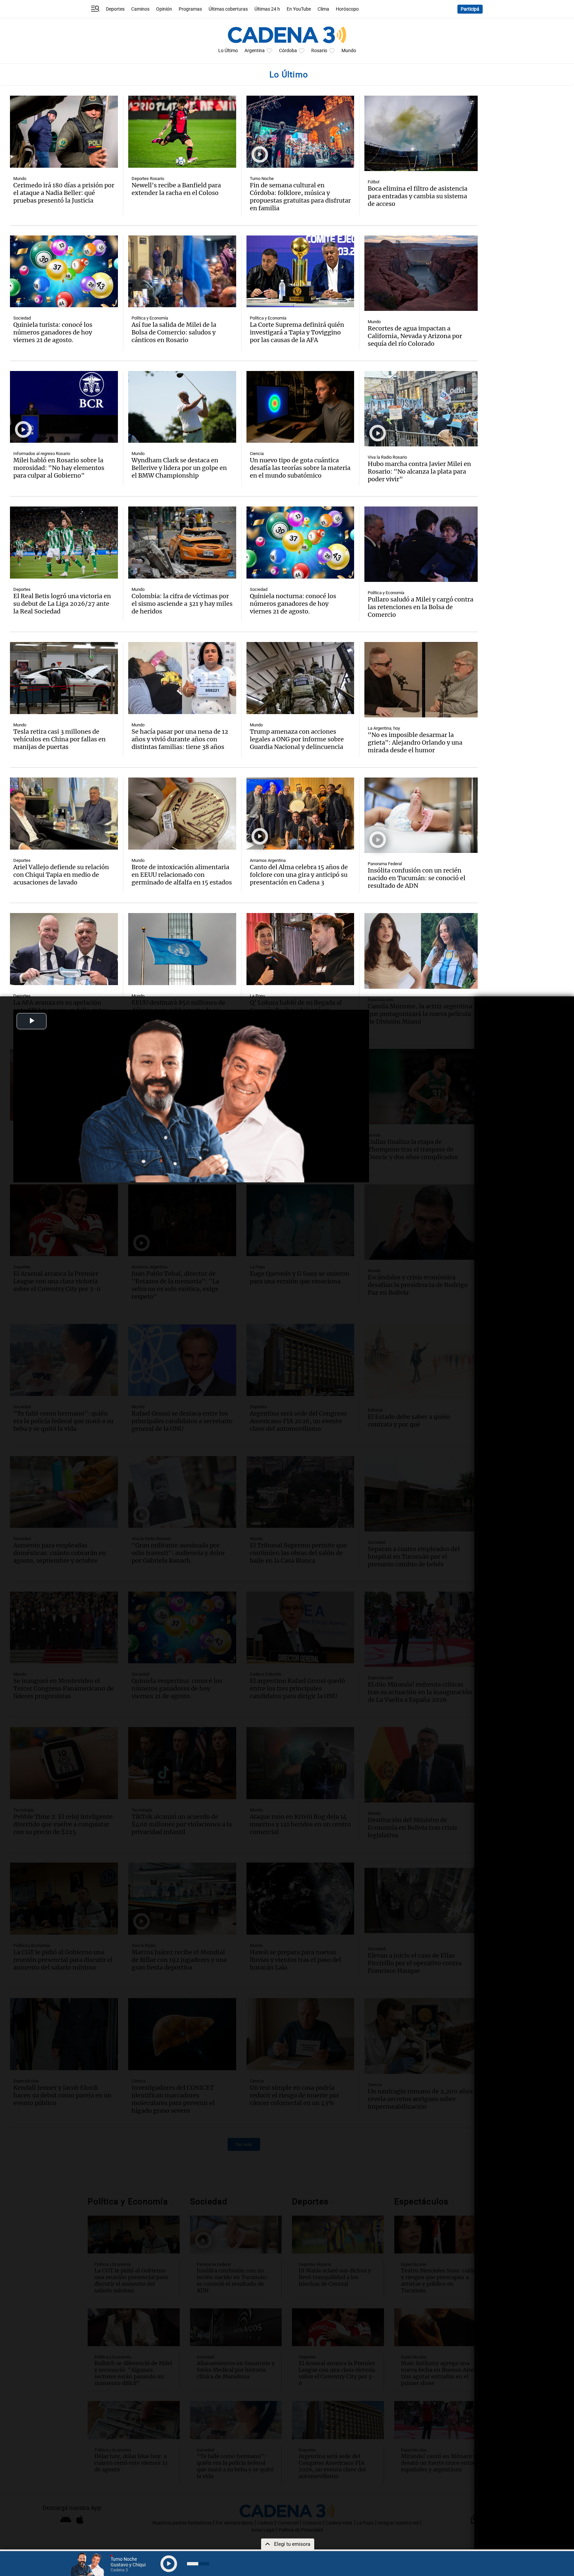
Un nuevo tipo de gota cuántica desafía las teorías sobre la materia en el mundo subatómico (300, 468)
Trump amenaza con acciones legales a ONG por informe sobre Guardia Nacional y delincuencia (297, 739)
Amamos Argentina (268, 860)
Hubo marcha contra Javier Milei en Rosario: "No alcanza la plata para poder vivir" (419, 471)
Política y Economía (150, 318)
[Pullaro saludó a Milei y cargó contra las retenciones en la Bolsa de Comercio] (421, 544)
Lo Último (228, 51)
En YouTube (299, 9)
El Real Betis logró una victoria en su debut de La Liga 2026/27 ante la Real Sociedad (62, 604)
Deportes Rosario (148, 179)
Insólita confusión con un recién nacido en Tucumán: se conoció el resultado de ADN (417, 878)
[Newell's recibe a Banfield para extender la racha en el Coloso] (182, 132)
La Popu (257, 996)
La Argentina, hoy (384, 728)
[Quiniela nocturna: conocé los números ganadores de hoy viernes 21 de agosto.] (300, 543)
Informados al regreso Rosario (42, 454)
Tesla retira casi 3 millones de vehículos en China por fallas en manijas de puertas (59, 739)
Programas (190, 9)
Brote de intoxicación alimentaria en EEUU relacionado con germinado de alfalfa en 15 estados (182, 875)
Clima (323, 9)
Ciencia (257, 454)
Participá (470, 9)
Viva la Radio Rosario (387, 457)
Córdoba (288, 51)
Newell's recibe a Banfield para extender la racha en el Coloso (176, 189)
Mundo (349, 51)
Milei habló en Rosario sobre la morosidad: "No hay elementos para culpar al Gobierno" (59, 468)
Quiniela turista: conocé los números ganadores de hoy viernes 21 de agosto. (53, 332)
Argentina (255, 51)
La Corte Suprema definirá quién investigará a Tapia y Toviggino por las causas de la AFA (297, 332)
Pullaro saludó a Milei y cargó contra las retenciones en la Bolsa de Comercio (421, 607)
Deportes (115, 9)
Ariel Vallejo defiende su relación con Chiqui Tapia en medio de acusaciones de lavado (61, 875)
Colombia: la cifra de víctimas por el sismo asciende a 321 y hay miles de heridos (182, 604)
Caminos (140, 9)
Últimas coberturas (228, 9)
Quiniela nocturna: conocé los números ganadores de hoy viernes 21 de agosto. (293, 604)
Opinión (164, 9)
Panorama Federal (385, 864)
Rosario (319, 51)
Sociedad (22, 318)
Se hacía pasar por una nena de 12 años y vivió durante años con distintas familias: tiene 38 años (180, 739)
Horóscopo (347, 9)
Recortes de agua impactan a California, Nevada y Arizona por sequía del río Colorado (415, 336)
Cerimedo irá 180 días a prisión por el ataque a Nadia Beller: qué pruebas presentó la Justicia (64, 193)
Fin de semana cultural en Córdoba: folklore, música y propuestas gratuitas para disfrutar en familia (300, 197)
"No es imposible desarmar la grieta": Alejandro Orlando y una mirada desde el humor (415, 742)
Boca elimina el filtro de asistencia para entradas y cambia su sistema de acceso (418, 196)
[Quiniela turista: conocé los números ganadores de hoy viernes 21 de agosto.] (64, 272)
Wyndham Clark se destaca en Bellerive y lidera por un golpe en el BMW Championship (179, 468)
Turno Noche (262, 179)
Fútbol (374, 182)
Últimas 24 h (267, 9)
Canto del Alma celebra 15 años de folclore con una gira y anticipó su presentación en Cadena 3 (299, 875)
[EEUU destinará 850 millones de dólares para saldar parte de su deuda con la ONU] (182, 949)
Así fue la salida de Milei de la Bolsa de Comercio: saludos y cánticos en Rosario (174, 332)
